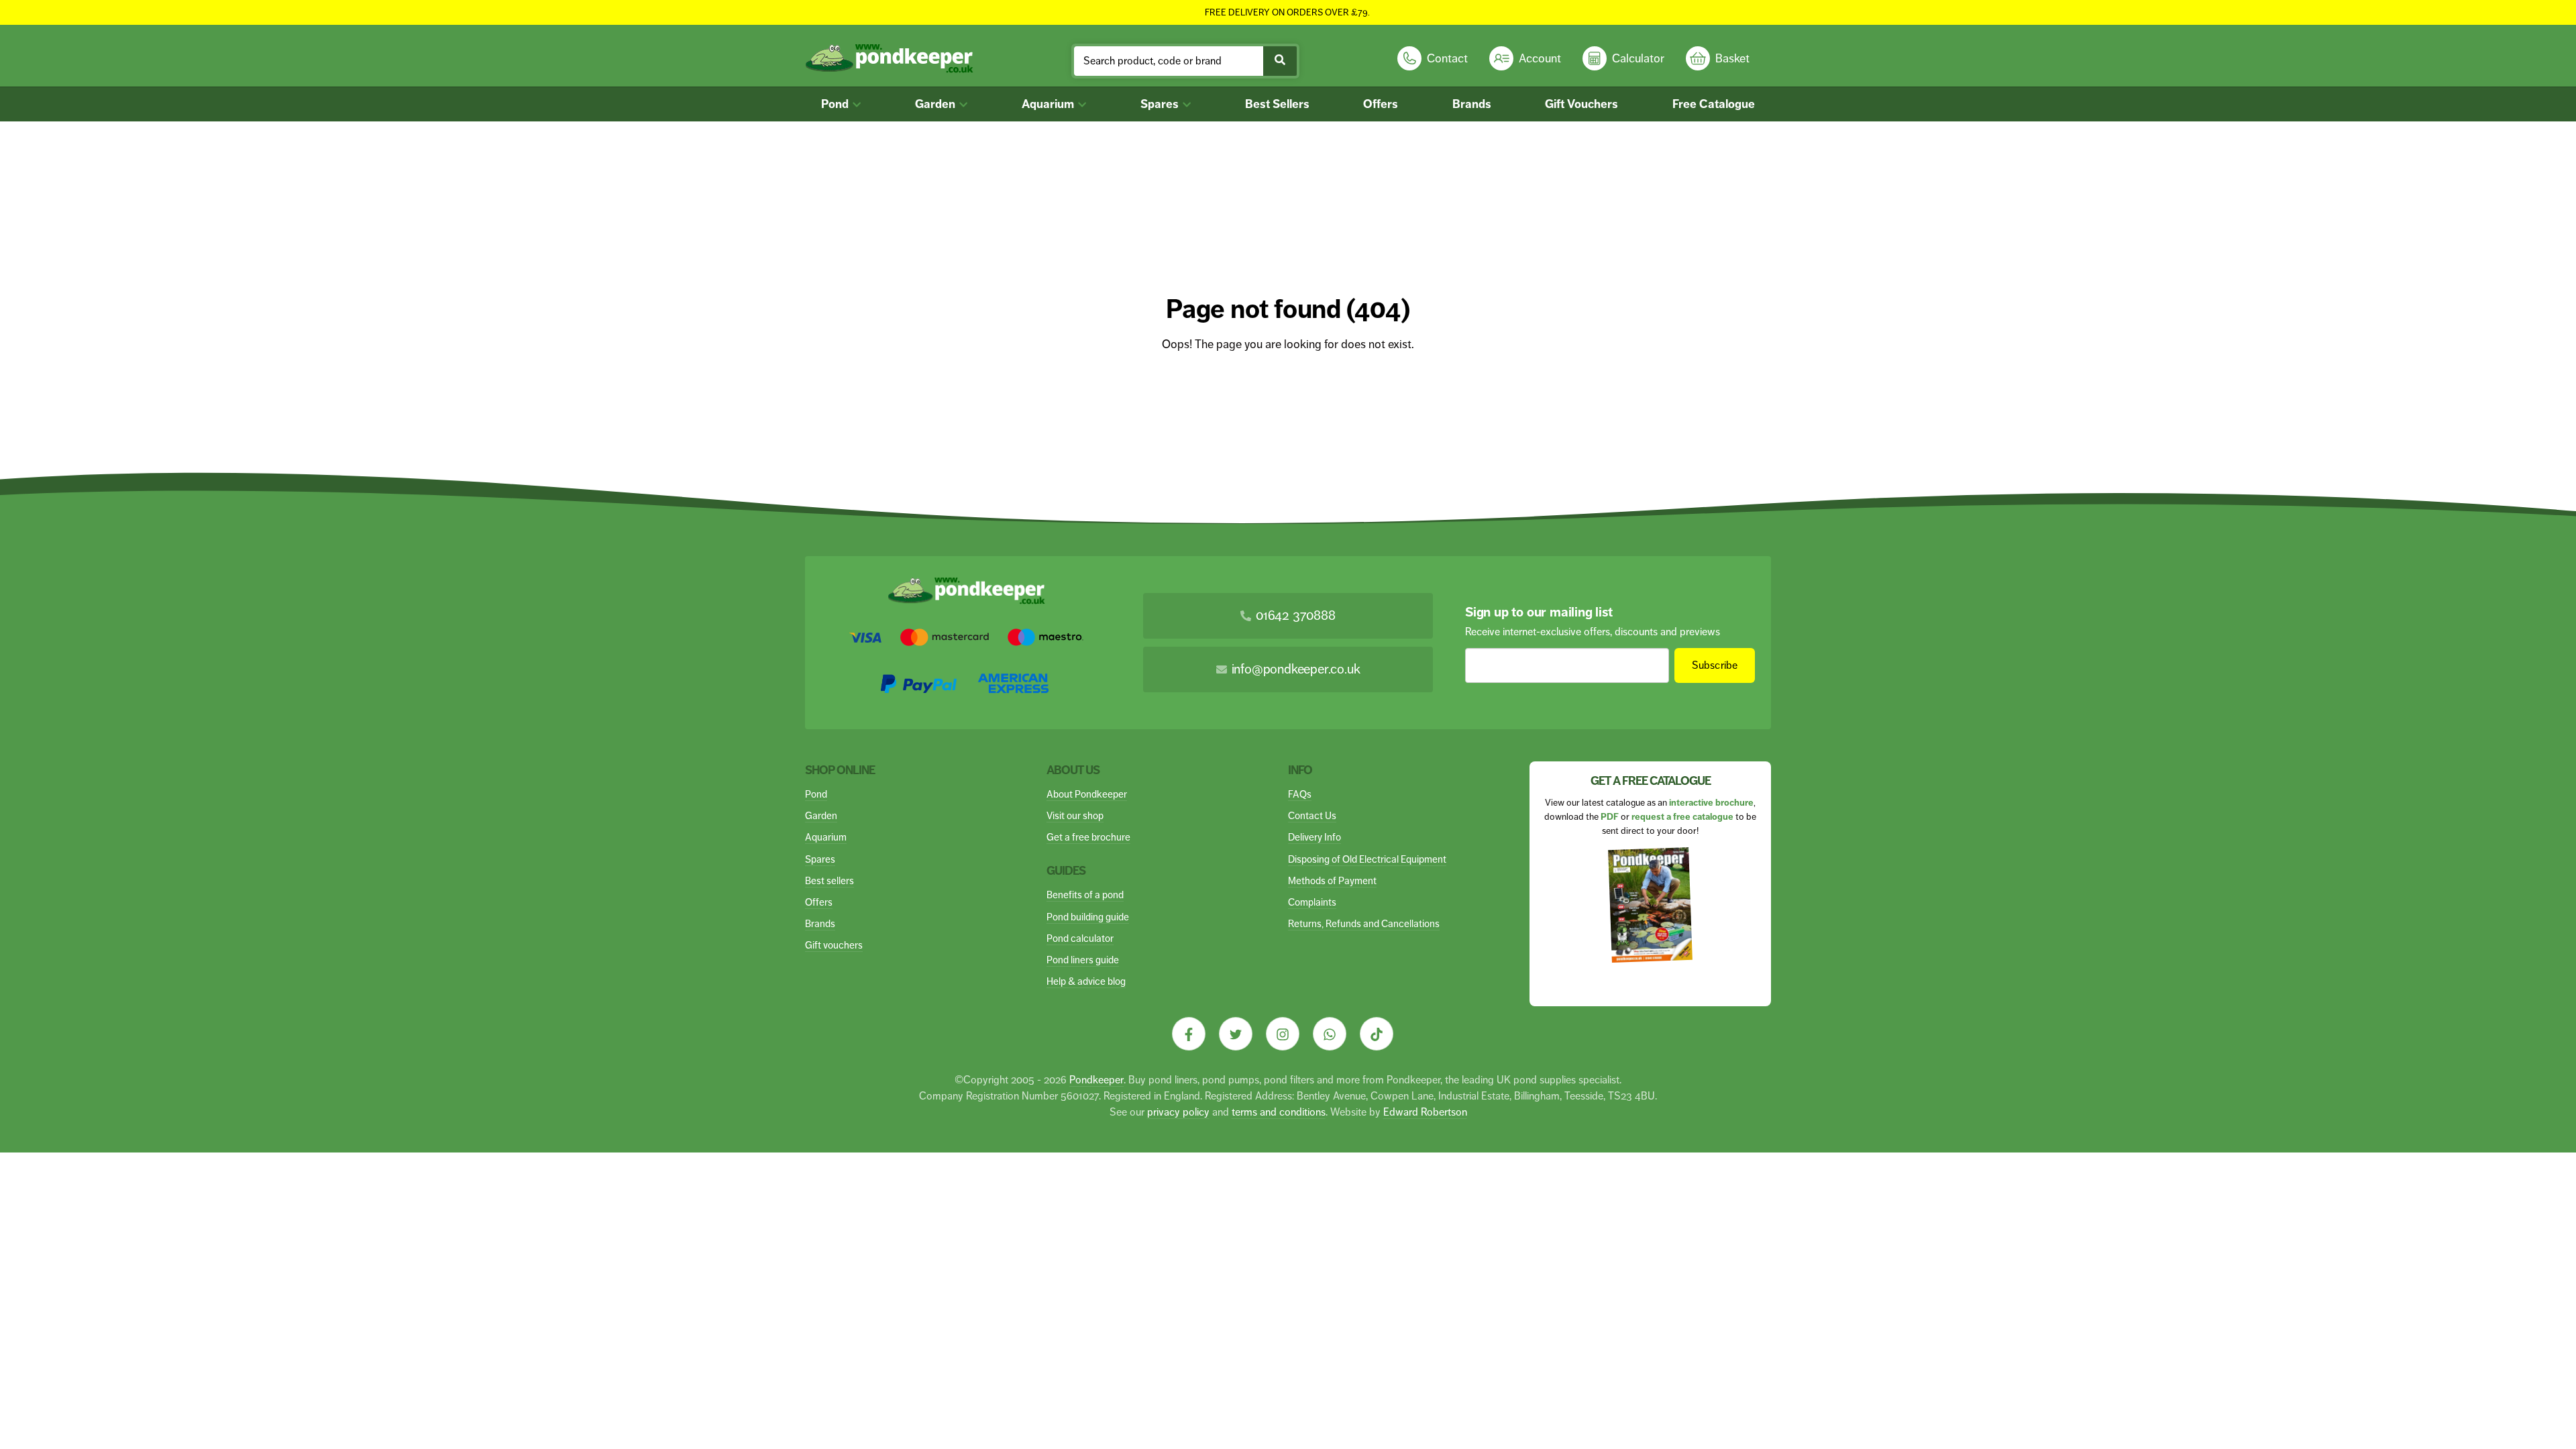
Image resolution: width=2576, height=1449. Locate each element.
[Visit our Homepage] (889, 59)
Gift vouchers (834, 945)
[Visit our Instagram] (1283, 1034)
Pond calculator (1080, 938)
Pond (836, 104)
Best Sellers (1277, 104)
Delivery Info (1314, 837)
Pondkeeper (1096, 1080)
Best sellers (829, 880)
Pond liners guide (1083, 960)
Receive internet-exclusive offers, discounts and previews (1593, 632)
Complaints (1312, 902)
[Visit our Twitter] (1236, 1034)
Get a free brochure (1088, 837)
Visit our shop (1075, 815)
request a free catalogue (1682, 817)
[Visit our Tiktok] (1377, 1034)
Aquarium (1049, 104)
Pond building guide (1088, 917)
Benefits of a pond (1085, 895)
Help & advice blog (1086, 981)
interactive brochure (1711, 803)
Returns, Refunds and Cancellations (1364, 923)
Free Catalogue (1714, 104)
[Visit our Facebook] (1189, 1034)
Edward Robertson (1425, 1112)
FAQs (1300, 794)
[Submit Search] (1280, 61)
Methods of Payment (1332, 880)
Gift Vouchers (1581, 104)
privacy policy (1178, 1112)
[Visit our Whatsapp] (1330, 1034)
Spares (1161, 104)
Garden (936, 104)
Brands (1472, 104)
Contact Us (1312, 815)
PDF (1610, 817)
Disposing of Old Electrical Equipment (1367, 859)
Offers (1381, 104)
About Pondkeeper (1087, 794)
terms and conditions (1279, 1112)
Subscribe (1715, 665)
